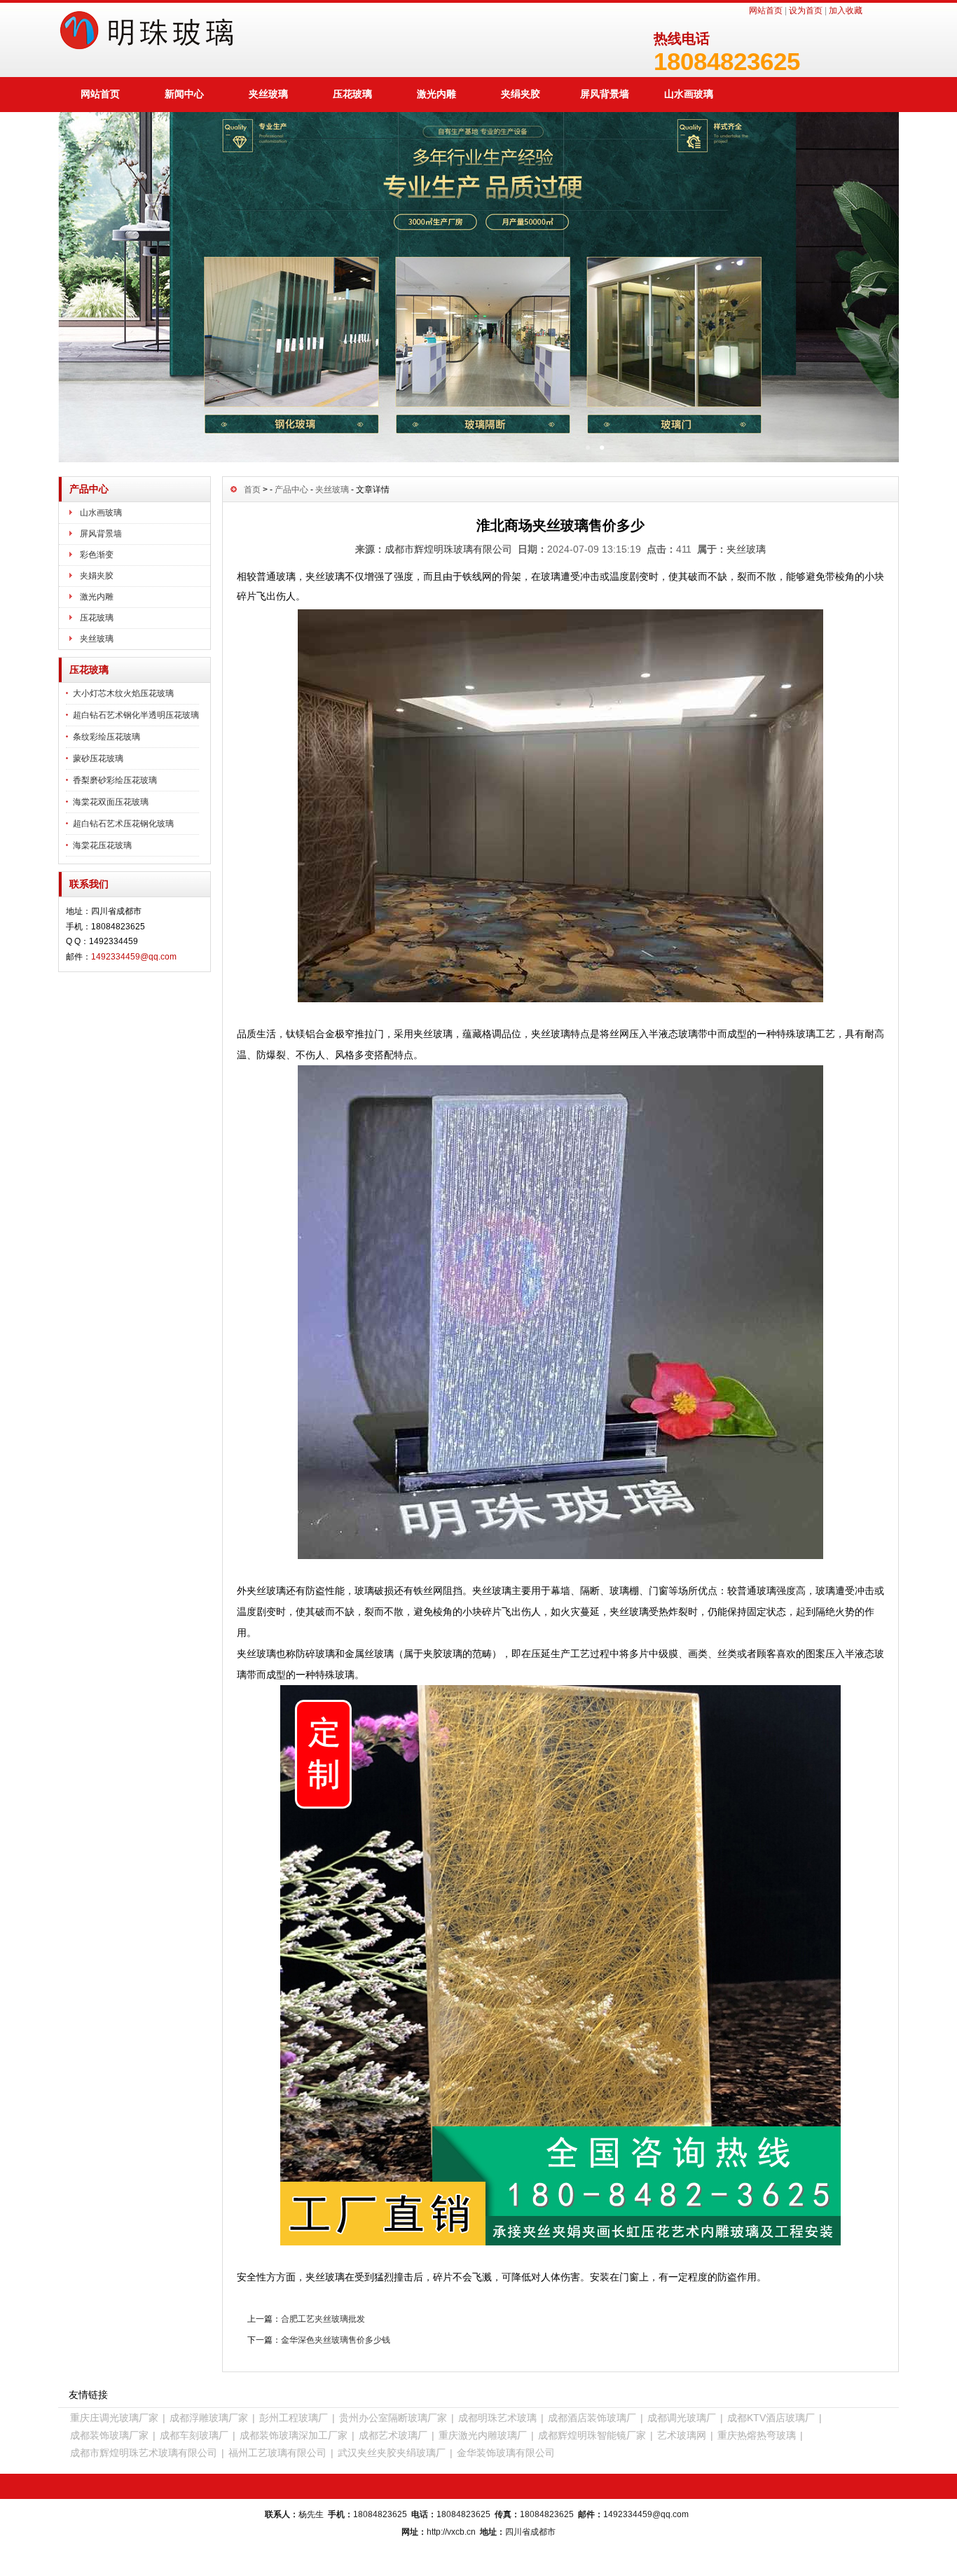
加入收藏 (846, 11)
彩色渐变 (97, 555)
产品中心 (291, 490)
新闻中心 (184, 94)
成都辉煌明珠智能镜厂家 (592, 2435)
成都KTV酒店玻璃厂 (771, 2418)
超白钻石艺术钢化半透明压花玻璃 (136, 715)
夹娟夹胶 (97, 576)
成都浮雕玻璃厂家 (209, 2418)
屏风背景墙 (605, 94)
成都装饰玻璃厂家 (109, 2435)
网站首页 (766, 11)
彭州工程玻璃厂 (294, 2418)
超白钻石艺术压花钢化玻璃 (123, 824)
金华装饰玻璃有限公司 (506, 2453)
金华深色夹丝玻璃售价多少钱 (336, 2340)
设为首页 (806, 11)
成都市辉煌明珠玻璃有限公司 (448, 549)
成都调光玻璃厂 (682, 2418)
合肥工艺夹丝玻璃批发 (323, 2319)
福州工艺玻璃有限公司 (277, 2453)
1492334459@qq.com (134, 957)
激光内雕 (436, 94)
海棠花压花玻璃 (102, 845)
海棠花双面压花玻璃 (111, 802)
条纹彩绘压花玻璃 (106, 737)
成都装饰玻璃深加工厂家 (294, 2435)
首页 (252, 490)
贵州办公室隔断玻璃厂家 (393, 2418)
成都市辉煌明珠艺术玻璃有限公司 (144, 2453)
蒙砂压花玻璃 (98, 759)
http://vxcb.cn (451, 2532)
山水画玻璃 (689, 94)
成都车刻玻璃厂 (194, 2435)
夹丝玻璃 (268, 94)
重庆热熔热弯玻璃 (757, 2435)
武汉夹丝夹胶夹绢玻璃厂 (392, 2453)
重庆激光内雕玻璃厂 (483, 2435)
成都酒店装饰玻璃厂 (592, 2418)
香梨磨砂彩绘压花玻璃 (115, 780)
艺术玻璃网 (682, 2435)
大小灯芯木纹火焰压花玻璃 (123, 693)
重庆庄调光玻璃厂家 (114, 2418)
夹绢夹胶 (521, 94)
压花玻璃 (352, 94)
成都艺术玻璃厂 (393, 2435)
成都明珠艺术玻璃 (497, 2418)
